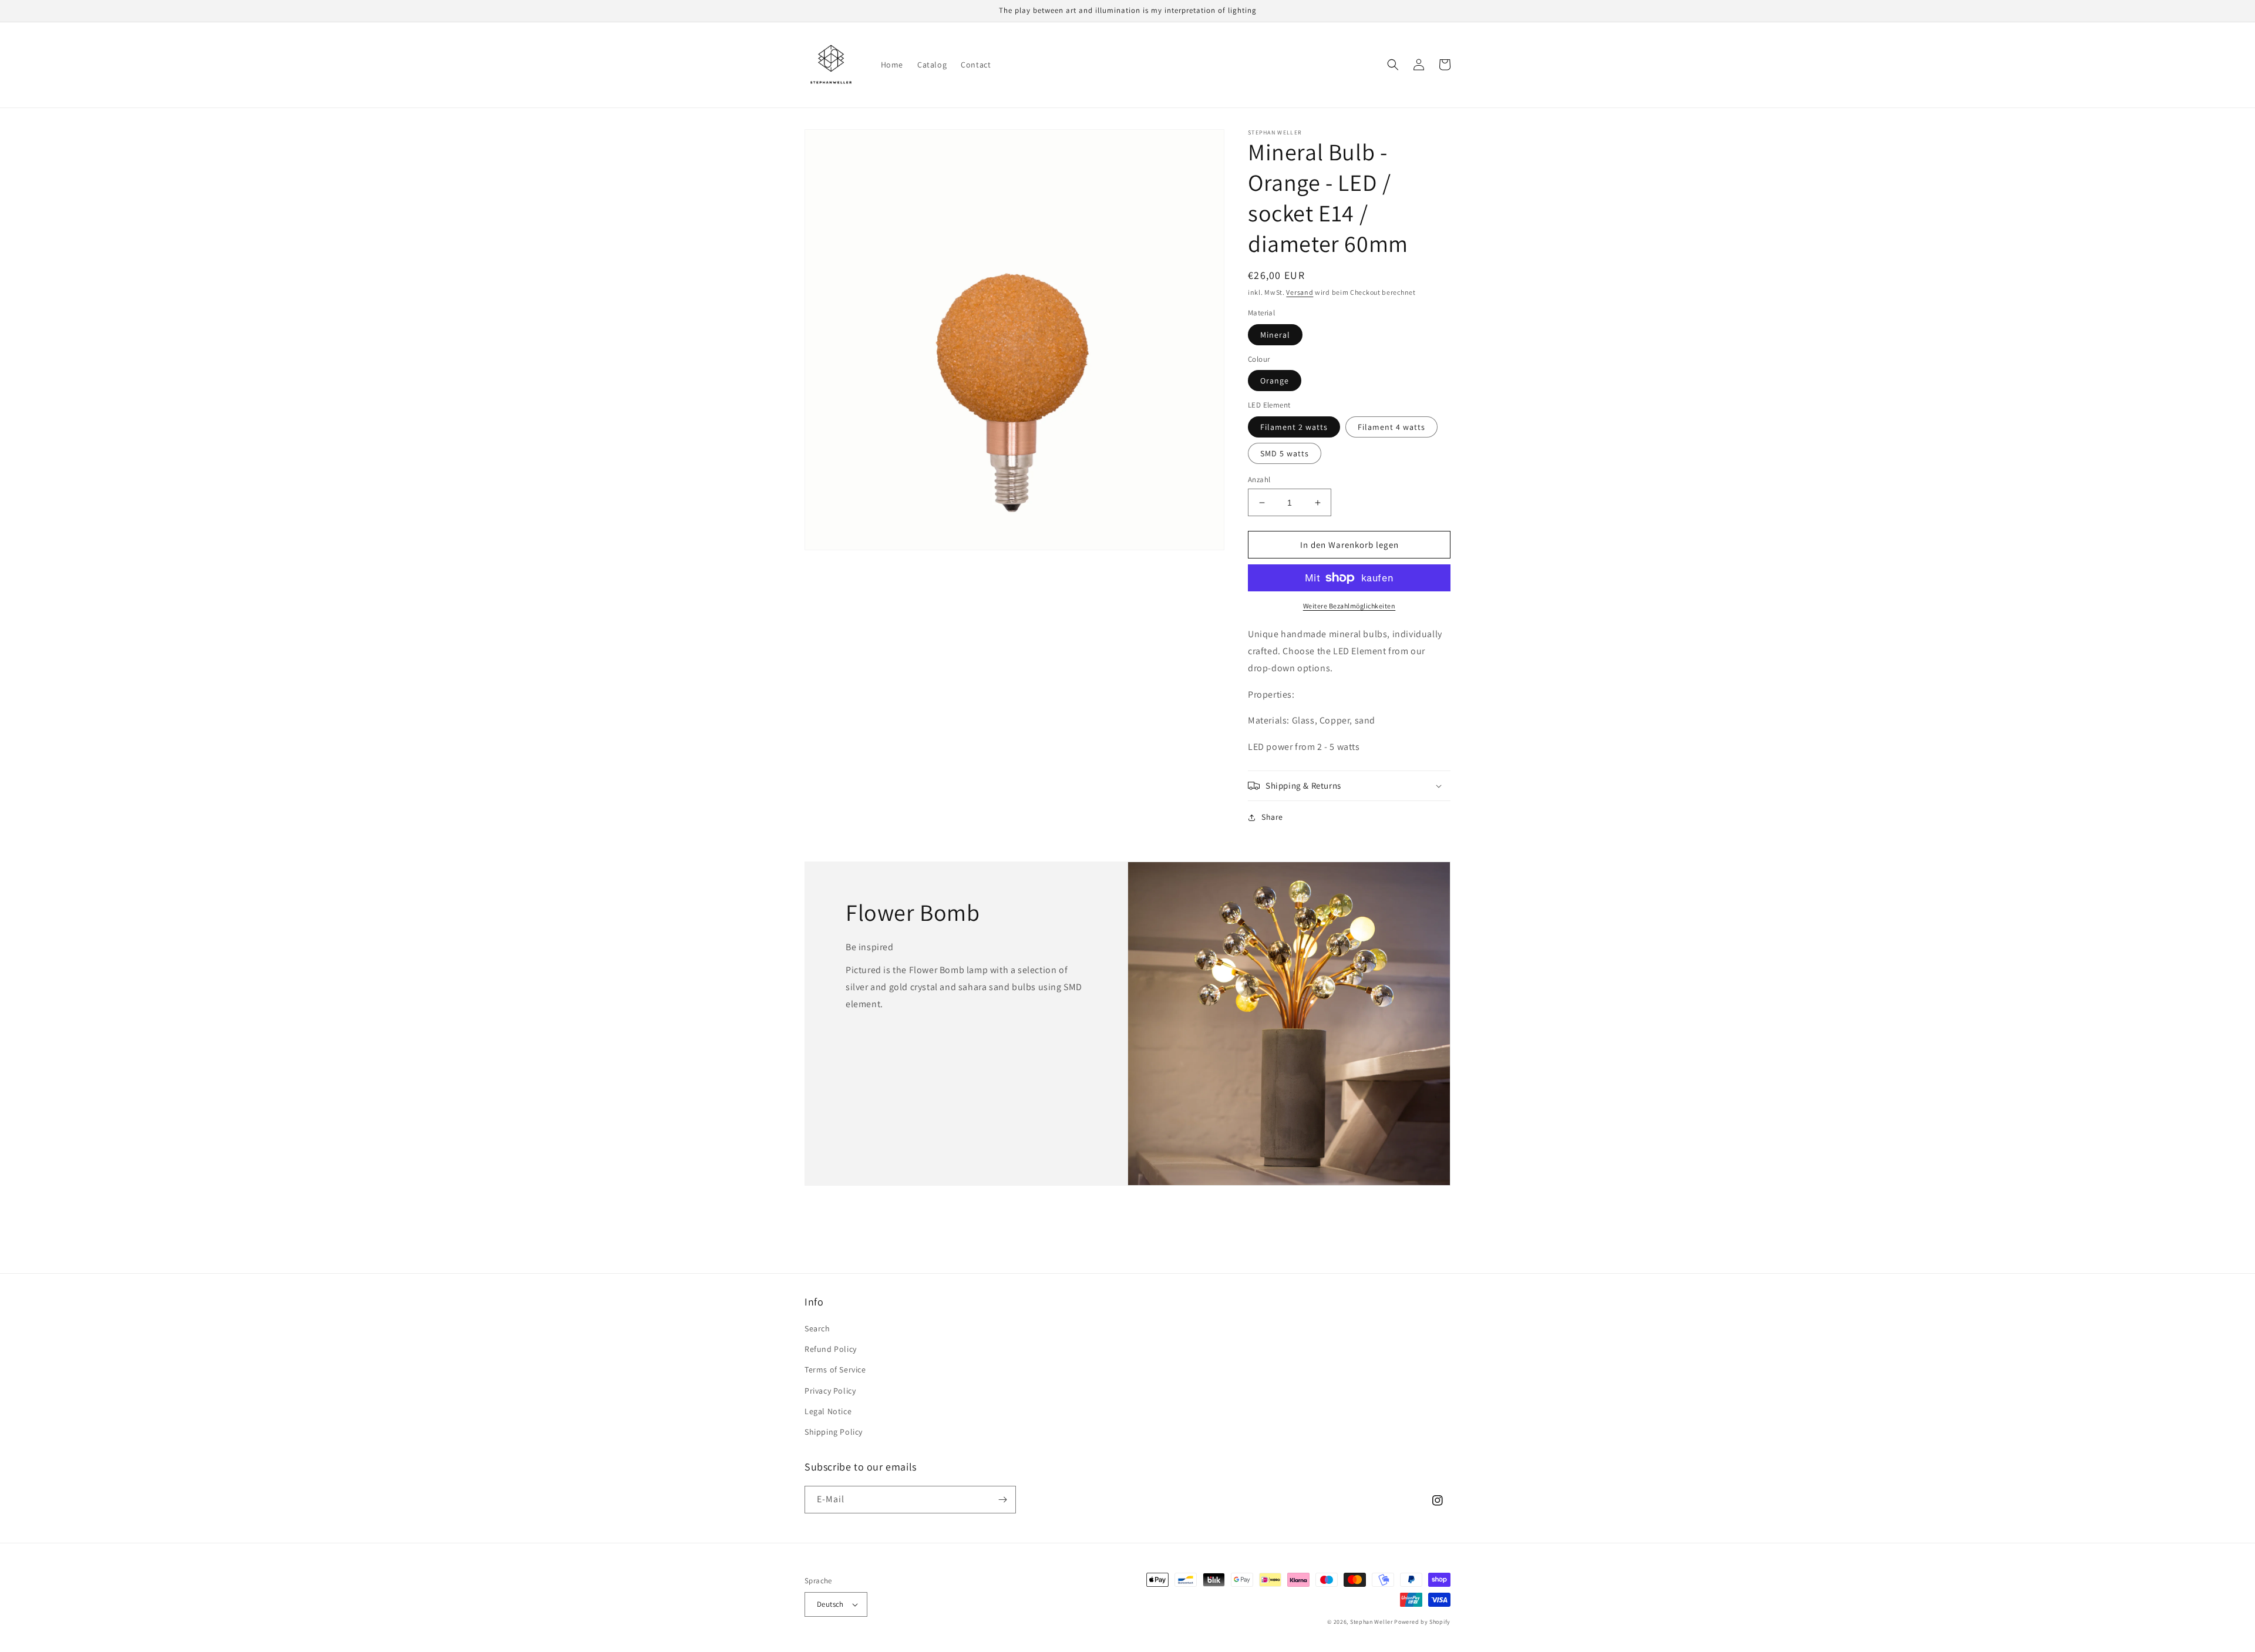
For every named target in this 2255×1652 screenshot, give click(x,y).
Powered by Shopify (1422, 1622)
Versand (1300, 292)
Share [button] (1272, 817)
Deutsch (830, 1604)
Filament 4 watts (1391, 427)
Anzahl (1259, 480)
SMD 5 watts (1285, 453)
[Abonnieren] (1002, 1500)
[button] (1393, 65)
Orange (1275, 381)
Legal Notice (828, 1411)
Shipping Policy (834, 1432)
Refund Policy (831, 1349)
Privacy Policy (830, 1391)
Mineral (1275, 335)
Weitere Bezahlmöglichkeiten (1349, 606)
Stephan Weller (1371, 1622)
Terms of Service (835, 1370)
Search (817, 1328)
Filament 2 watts (1294, 427)
